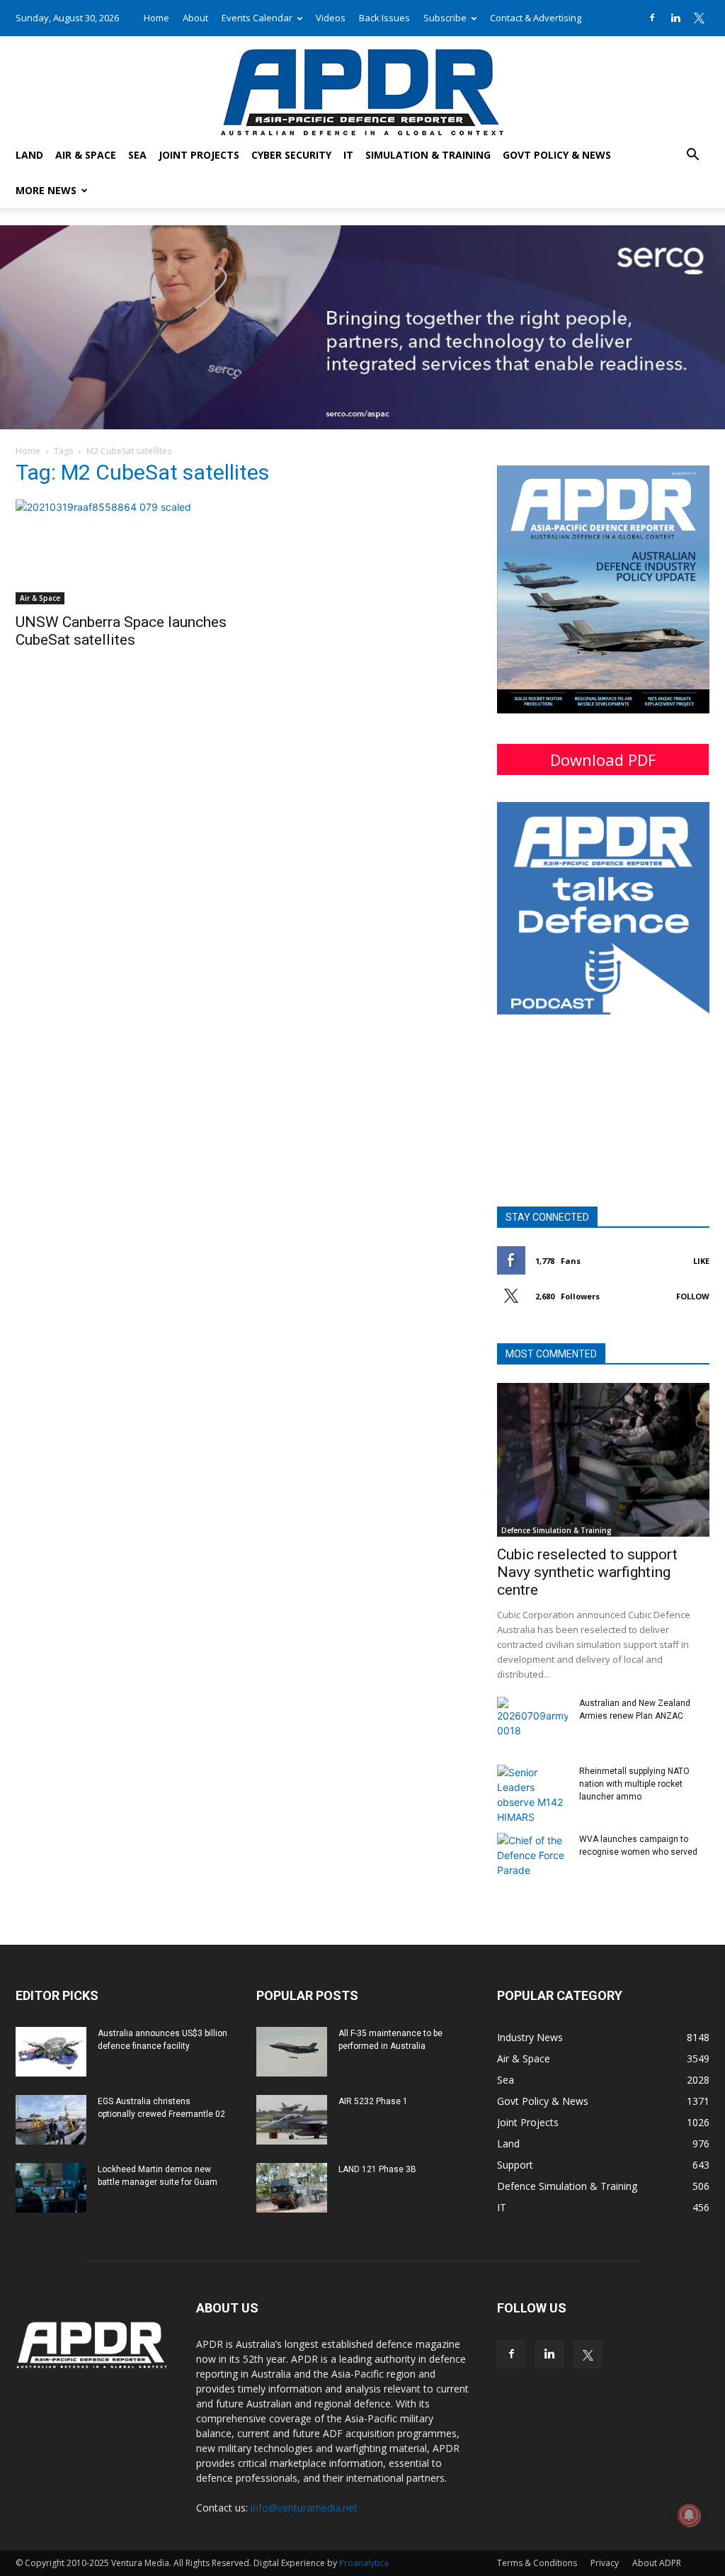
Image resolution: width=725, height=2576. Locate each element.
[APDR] (362, 87)
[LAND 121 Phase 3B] (292, 2188)
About (195, 18)
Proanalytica (364, 2563)
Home (156, 18)
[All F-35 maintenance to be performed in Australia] (292, 2052)
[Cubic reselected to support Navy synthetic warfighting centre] (603, 1460)
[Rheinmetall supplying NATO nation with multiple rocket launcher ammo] (532, 1795)
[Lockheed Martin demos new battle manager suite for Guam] (51, 2188)
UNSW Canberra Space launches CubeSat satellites (121, 631)
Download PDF (603, 759)
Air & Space (86, 155)
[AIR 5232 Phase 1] (292, 2120)
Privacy (605, 2563)
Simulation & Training (428, 155)
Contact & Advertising (536, 18)
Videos (331, 18)
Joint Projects (199, 155)
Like (701, 1261)
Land (29, 155)
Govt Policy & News (557, 155)
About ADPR (657, 2563)
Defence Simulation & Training (556, 1530)
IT (348, 155)
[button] (692, 156)
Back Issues (384, 18)
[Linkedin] (675, 18)
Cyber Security (291, 155)
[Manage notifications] (689, 2515)
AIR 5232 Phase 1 (373, 2101)
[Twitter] (699, 18)
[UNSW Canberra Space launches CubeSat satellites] (122, 552)
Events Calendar (257, 18)
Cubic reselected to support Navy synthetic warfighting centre (587, 1572)
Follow (693, 1296)
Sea (137, 155)
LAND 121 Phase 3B (377, 2169)
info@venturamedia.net (304, 2508)
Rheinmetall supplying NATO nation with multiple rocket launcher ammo (634, 1784)
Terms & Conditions (537, 2563)
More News (46, 190)
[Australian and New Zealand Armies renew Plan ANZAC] (532, 1722)
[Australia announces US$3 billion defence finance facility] (51, 2052)
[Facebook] (652, 18)
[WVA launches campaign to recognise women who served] (532, 1858)
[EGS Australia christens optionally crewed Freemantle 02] (51, 2120)
